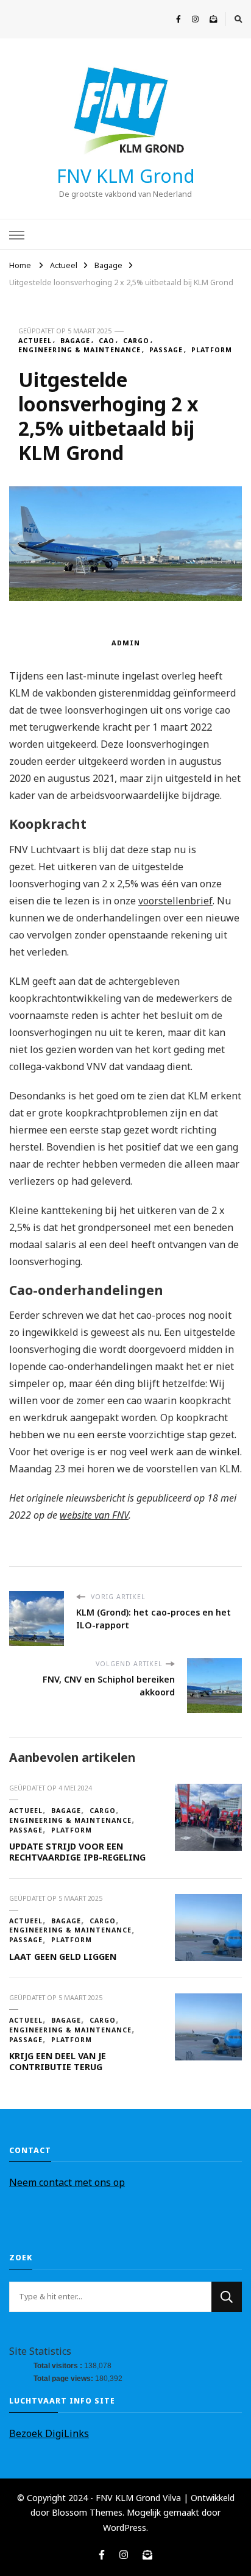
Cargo (136, 341)
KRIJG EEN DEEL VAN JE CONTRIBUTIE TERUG (58, 2061)
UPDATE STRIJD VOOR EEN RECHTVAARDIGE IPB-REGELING (77, 1852)
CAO (107, 341)
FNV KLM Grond (126, 176)
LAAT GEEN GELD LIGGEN (63, 1957)
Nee (19, 2182)
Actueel (35, 341)
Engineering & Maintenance (80, 350)
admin (126, 643)
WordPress (125, 2528)
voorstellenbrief (175, 901)
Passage (166, 350)
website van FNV (94, 1515)
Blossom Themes (87, 2512)
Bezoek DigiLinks (49, 2433)
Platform (212, 350)
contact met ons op (81, 2182)
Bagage (75, 341)
